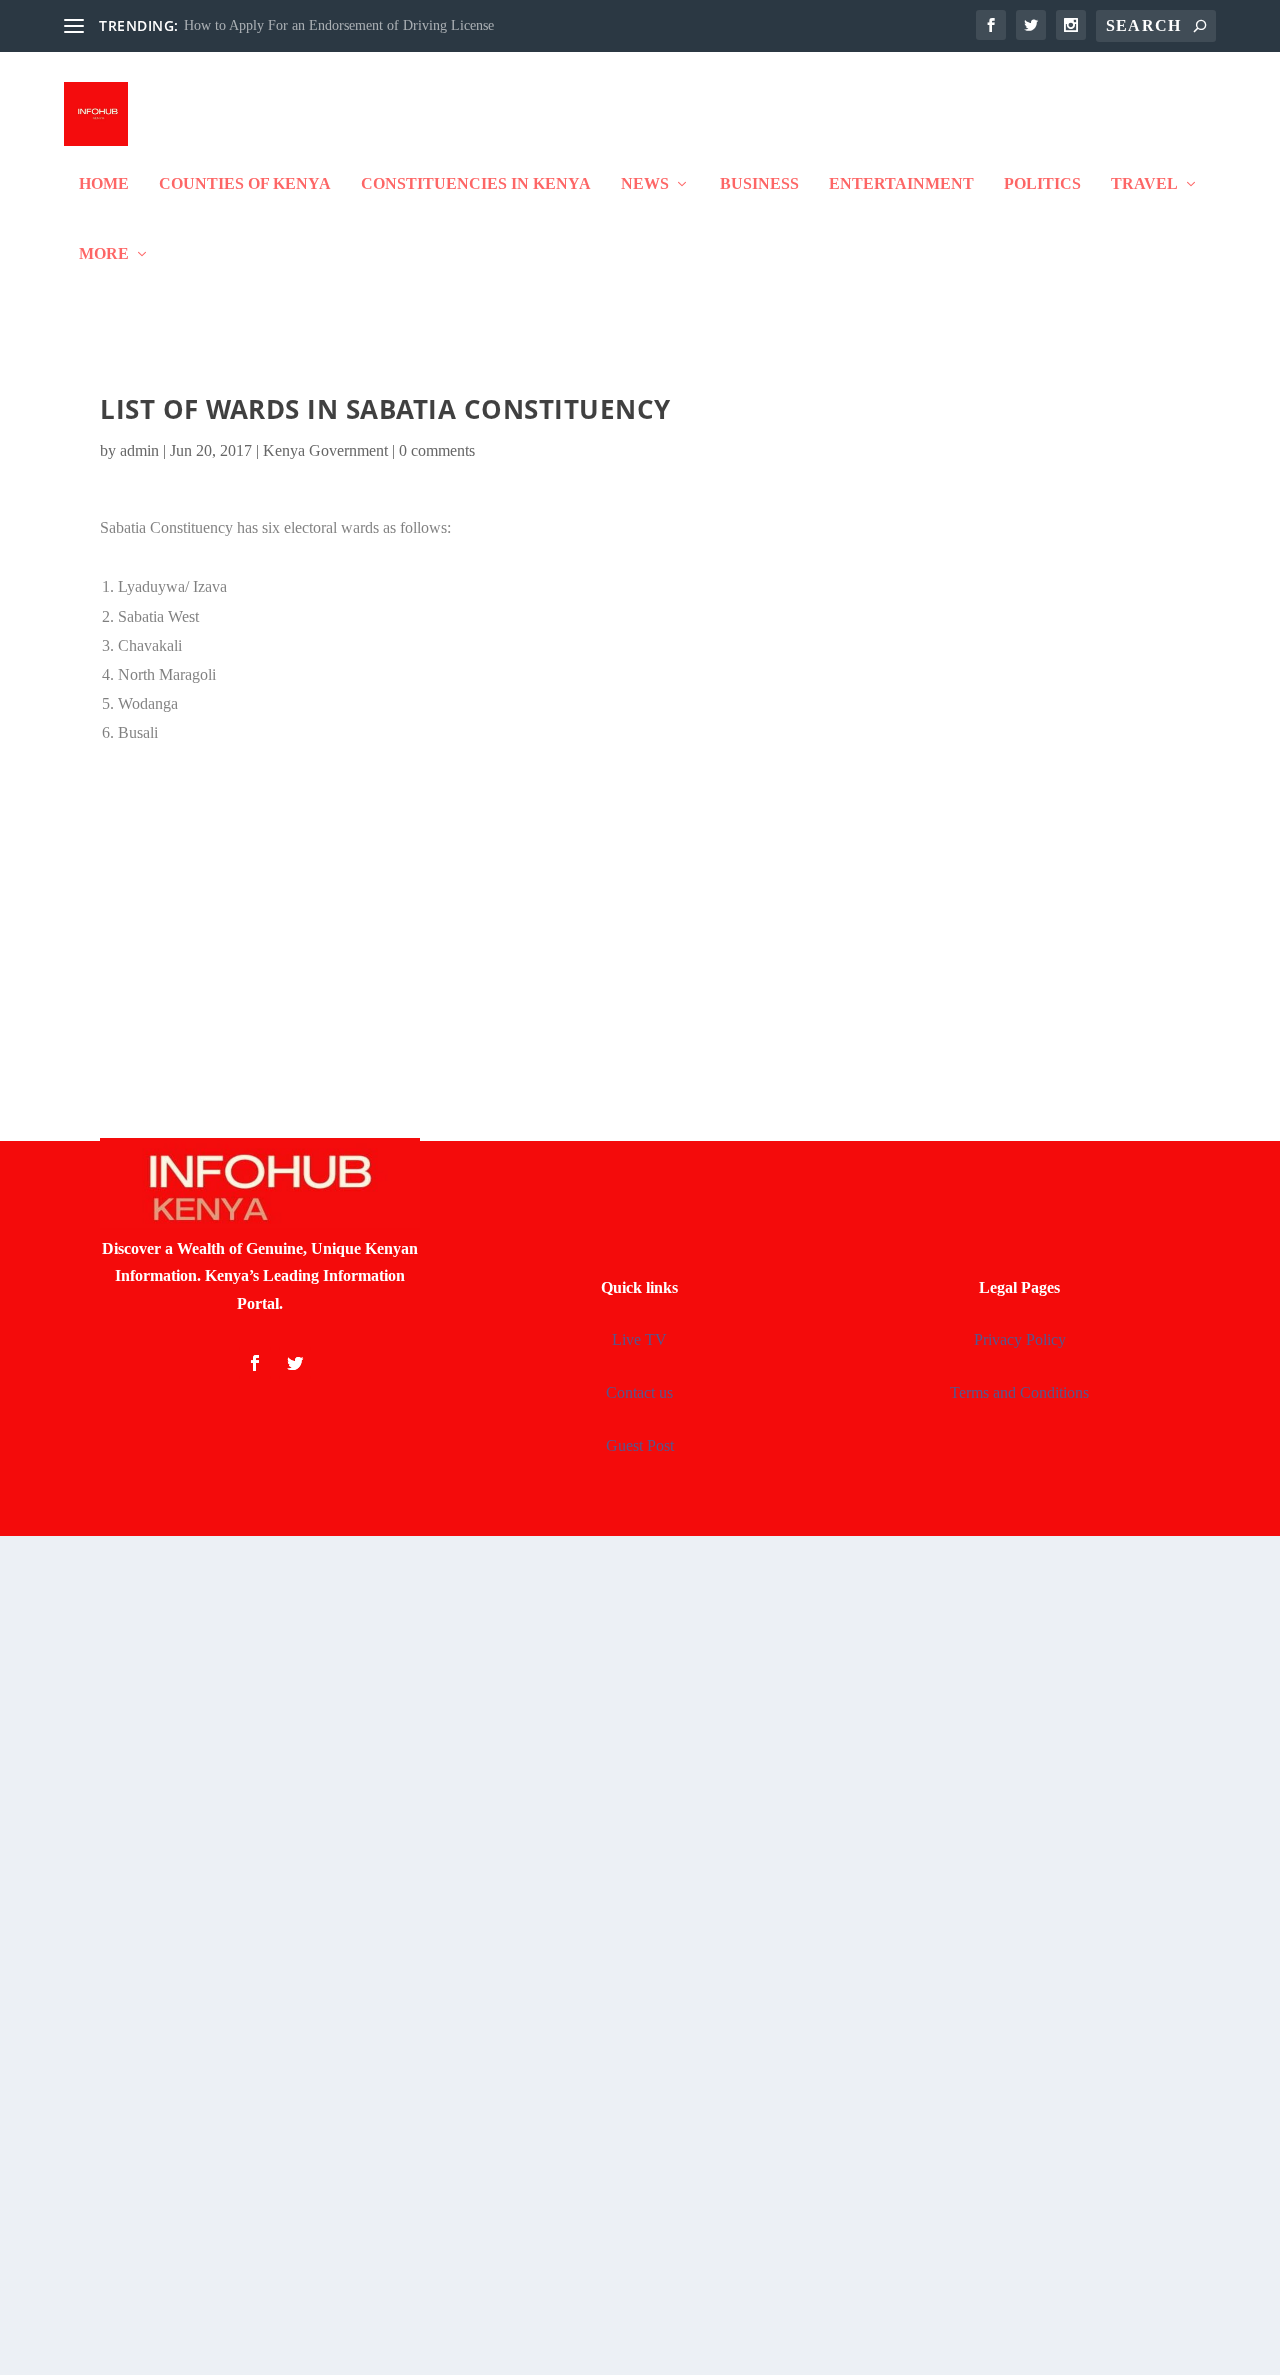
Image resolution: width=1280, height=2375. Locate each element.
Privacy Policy (1020, 1339)
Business (759, 184)
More (104, 254)
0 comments (437, 450)
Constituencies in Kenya (476, 184)
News (645, 184)
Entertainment (901, 184)
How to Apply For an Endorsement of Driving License (339, 25)
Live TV (639, 1339)
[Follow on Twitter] (295, 1363)
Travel (1144, 184)
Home (104, 184)
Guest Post (640, 1445)
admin (139, 450)
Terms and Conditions (1019, 1392)
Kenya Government (325, 450)
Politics (1042, 184)
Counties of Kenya (245, 184)
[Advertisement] (640, 924)
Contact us (639, 1392)
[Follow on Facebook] (255, 1363)
